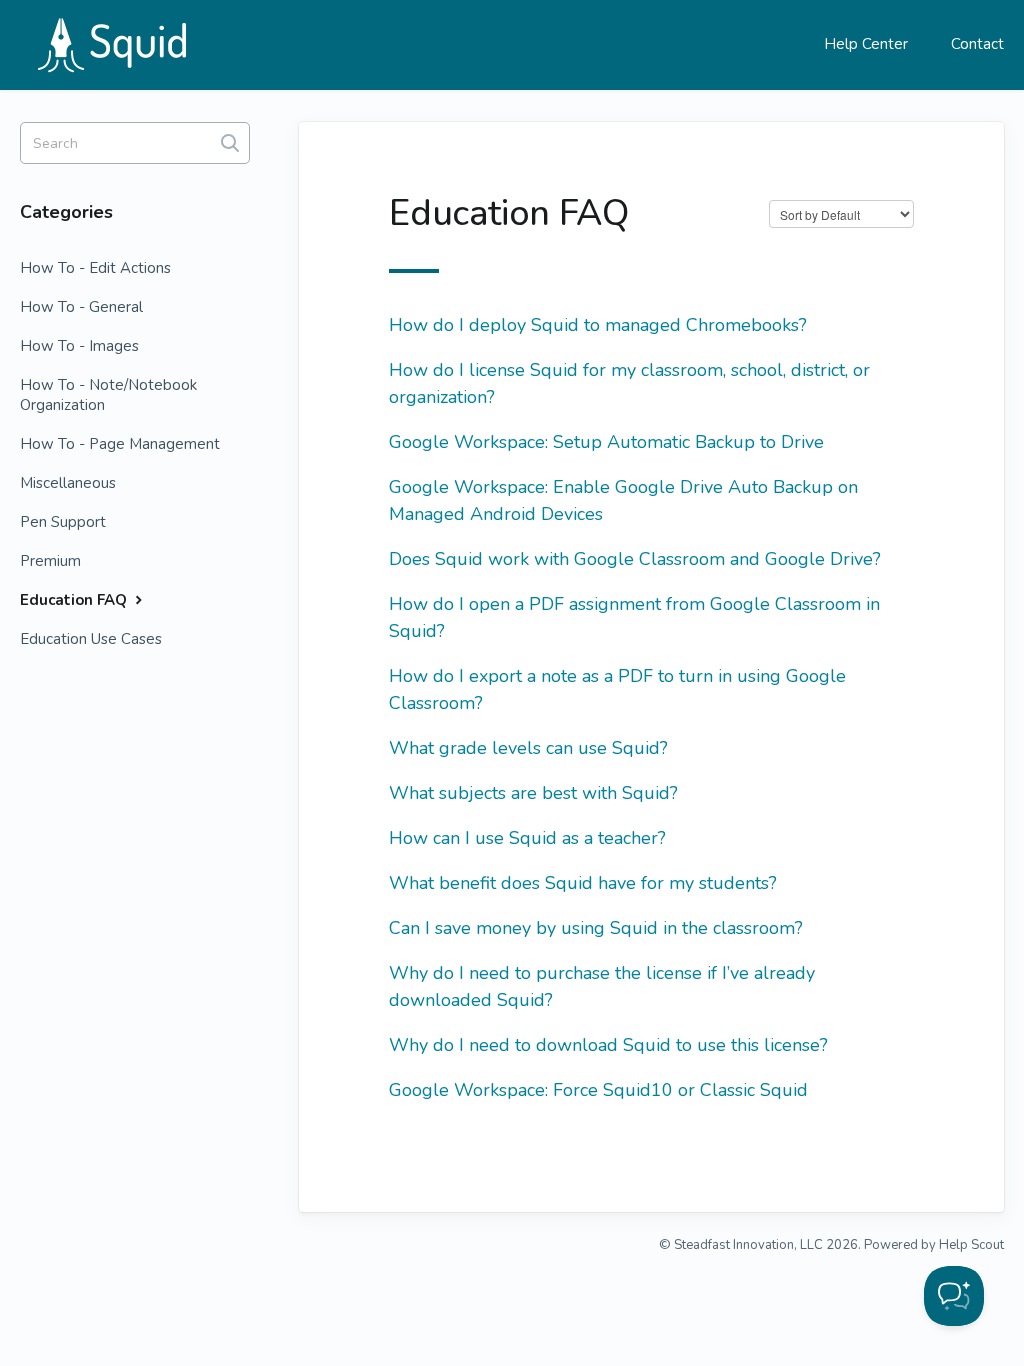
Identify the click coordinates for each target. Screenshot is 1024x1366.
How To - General (81, 307)
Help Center (866, 44)
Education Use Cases (91, 639)
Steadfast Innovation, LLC (748, 1245)
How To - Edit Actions (95, 268)
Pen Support (63, 522)
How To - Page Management (120, 444)
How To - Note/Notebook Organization (108, 395)
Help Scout (971, 1245)
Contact (977, 44)
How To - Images (79, 346)
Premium (50, 561)
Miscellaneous (68, 483)
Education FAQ (75, 600)
